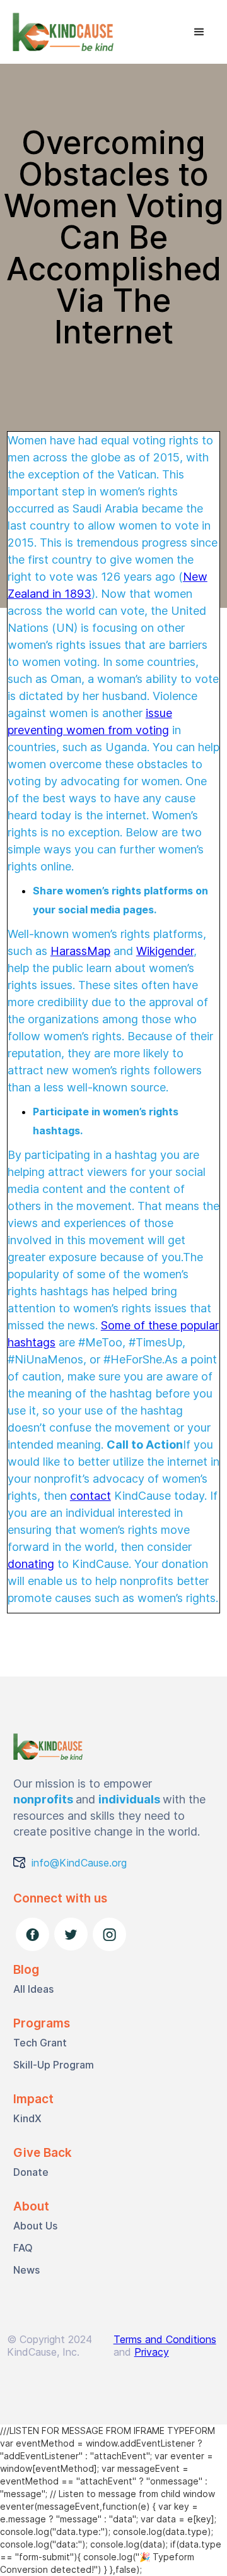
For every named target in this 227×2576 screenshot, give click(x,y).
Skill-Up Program (54, 2065)
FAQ (23, 2248)
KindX (27, 2118)
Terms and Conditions (165, 2339)
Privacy (152, 2352)
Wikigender (165, 951)
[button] (199, 32)
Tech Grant (40, 2043)
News (26, 2270)
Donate (31, 2172)
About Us (35, 2226)
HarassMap (80, 951)
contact (90, 1496)
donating (31, 1564)
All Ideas (33, 1989)
